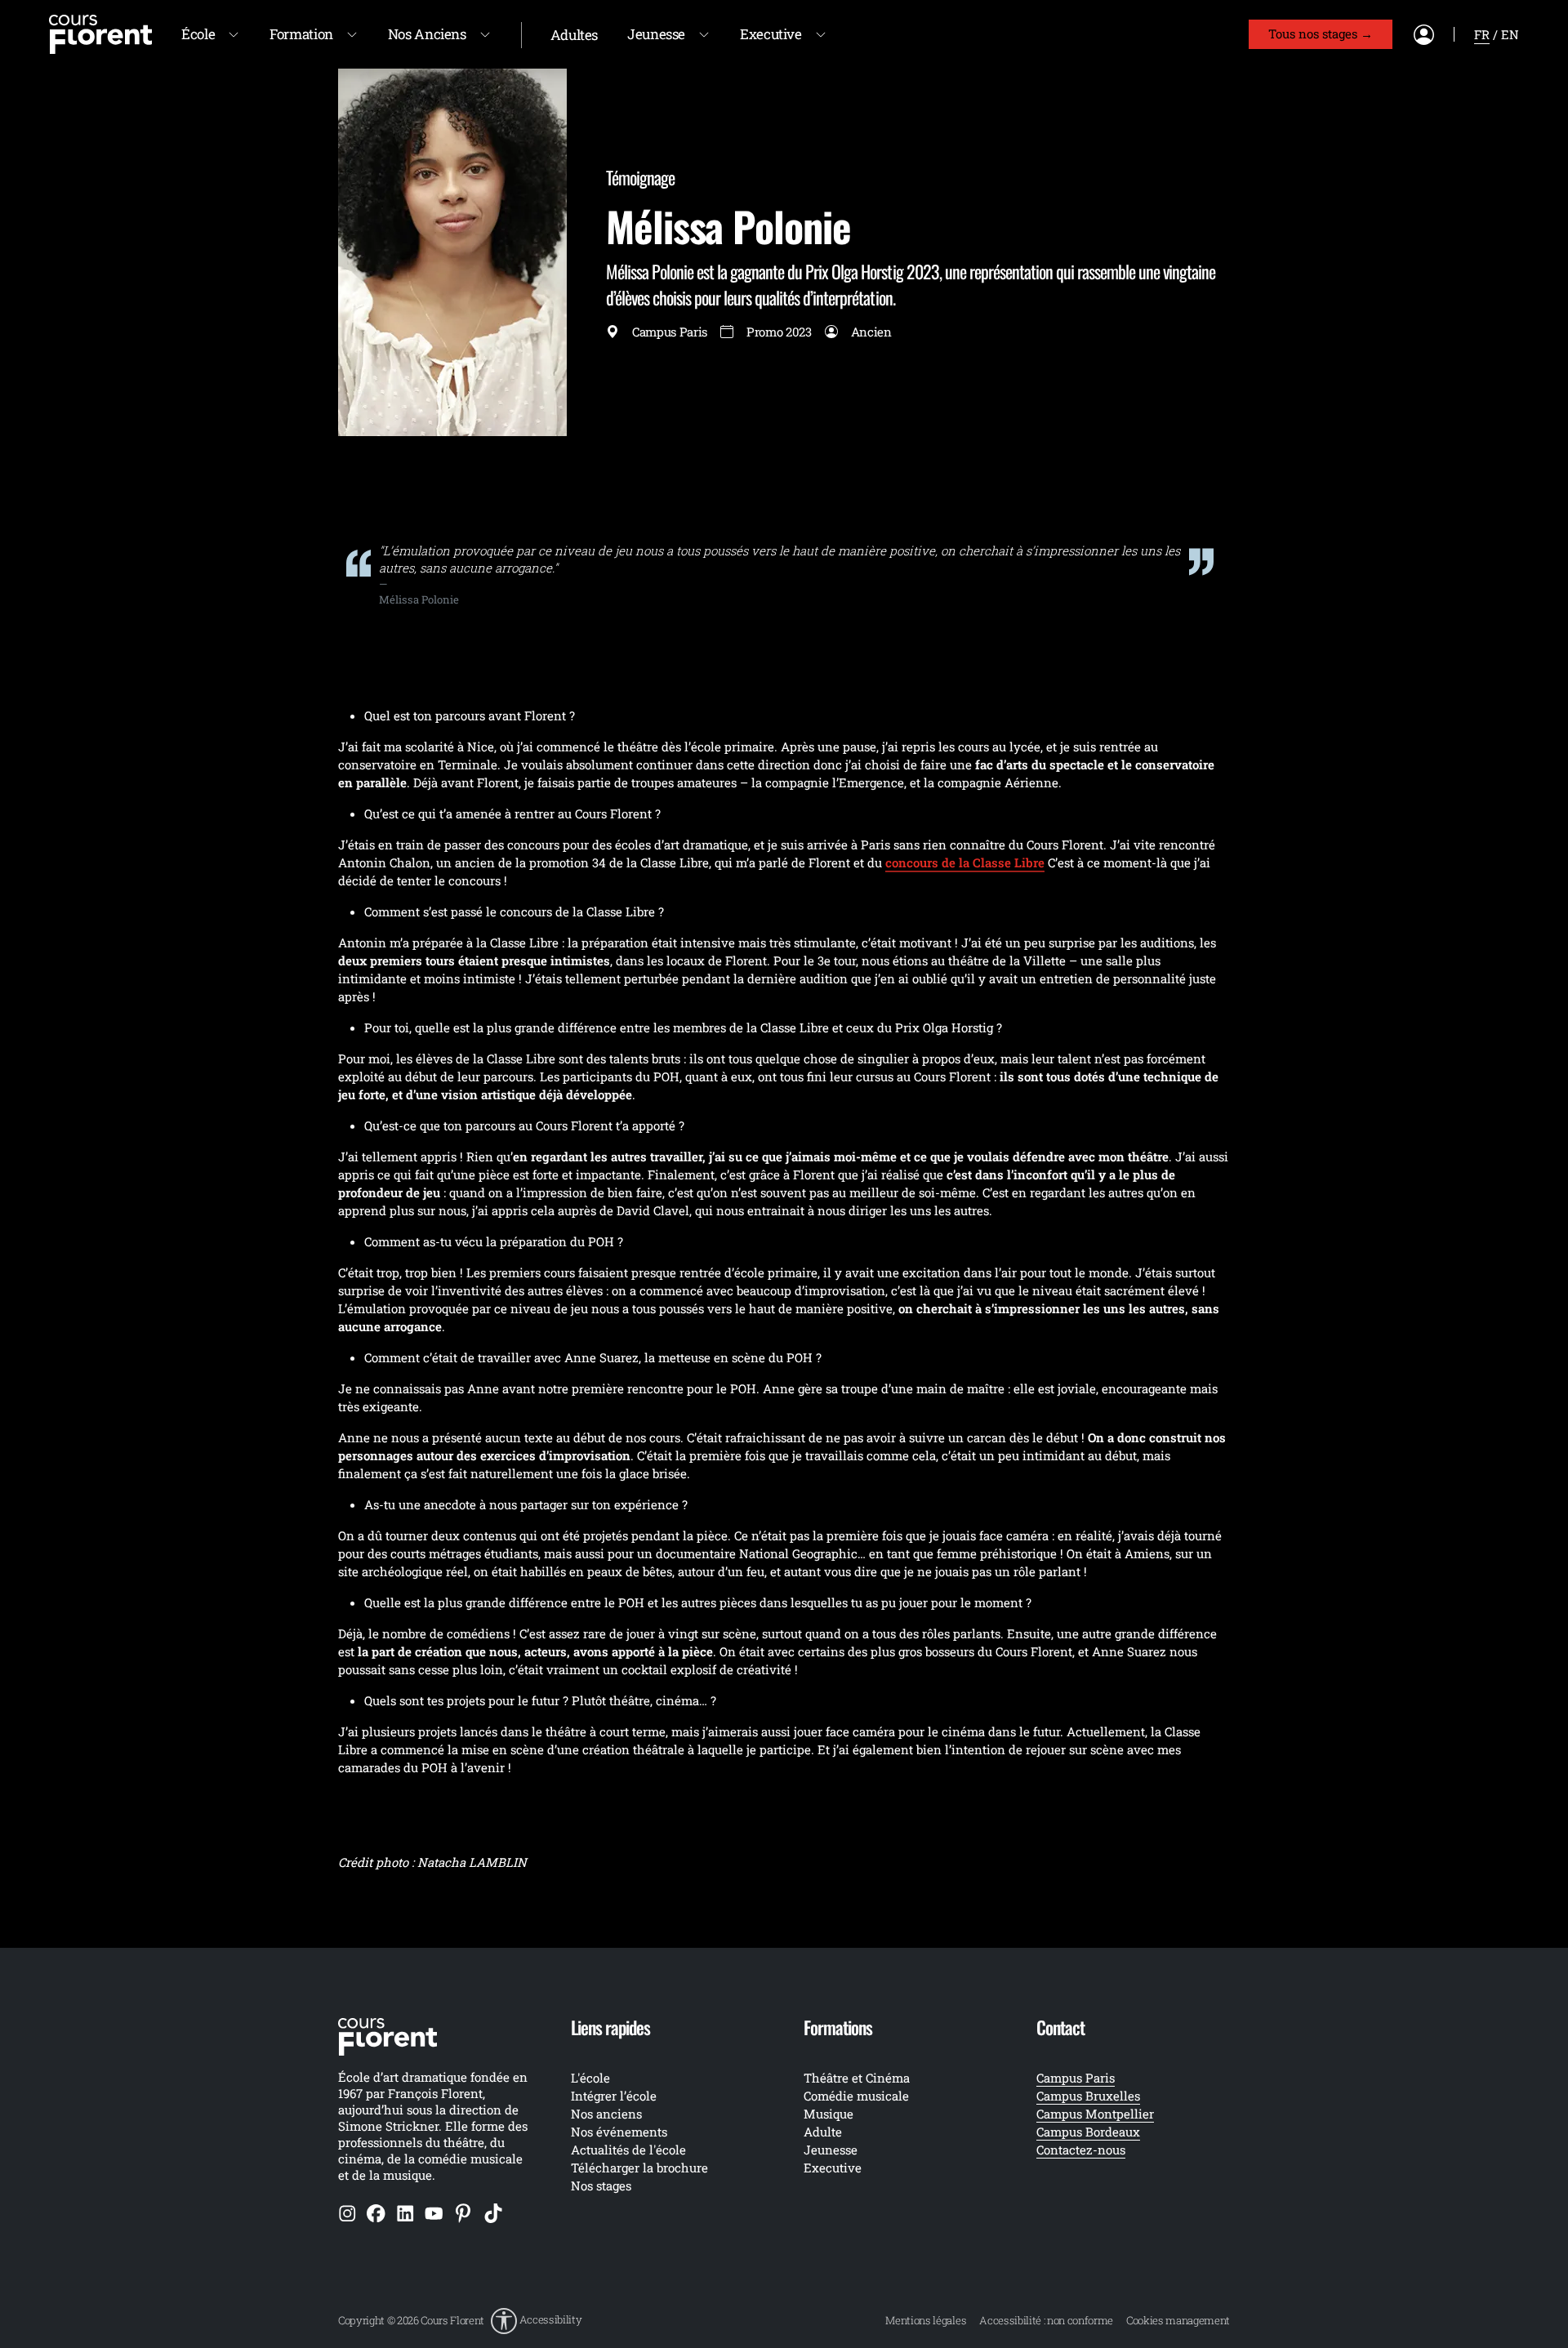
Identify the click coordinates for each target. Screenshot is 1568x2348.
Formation (301, 34)
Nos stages (601, 2185)
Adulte (823, 2132)
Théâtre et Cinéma (857, 2078)
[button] (536, 2321)
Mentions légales (926, 2320)
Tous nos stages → (1321, 33)
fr (1482, 34)
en (1510, 34)
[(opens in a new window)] (347, 2212)
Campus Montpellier (1095, 2114)
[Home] (100, 33)
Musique (829, 2114)
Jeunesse (656, 34)
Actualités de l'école (628, 2150)
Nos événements (619, 2132)
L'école (590, 2078)
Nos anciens (606, 2114)
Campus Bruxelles (1088, 2096)
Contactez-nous (1081, 2150)
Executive (771, 34)
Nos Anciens (427, 34)
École (198, 34)
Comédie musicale (856, 2096)
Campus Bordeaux (1088, 2132)
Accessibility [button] (551, 2319)
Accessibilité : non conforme (1046, 2320)
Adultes (574, 35)
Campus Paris (1076, 2078)
